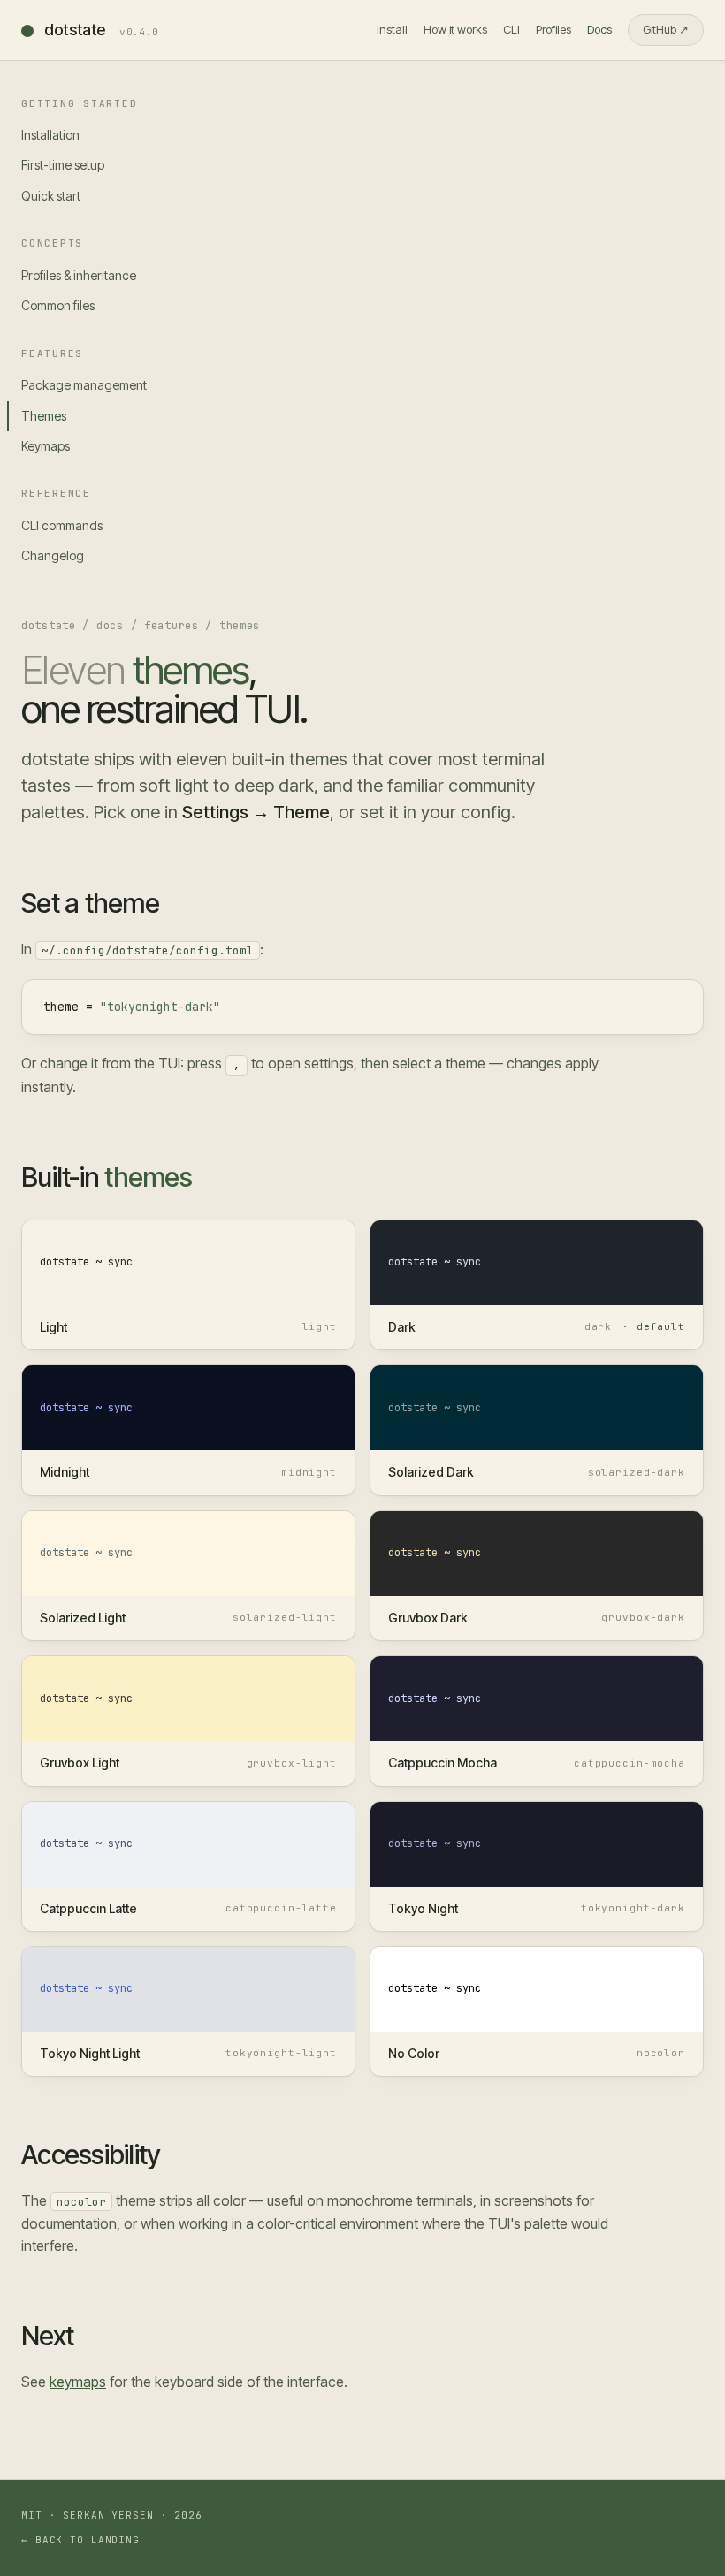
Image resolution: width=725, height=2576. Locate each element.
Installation (50, 135)
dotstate (102, 30)
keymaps (78, 2382)
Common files (58, 305)
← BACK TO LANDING (80, 2540)
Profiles (553, 29)
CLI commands (62, 525)
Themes (44, 416)
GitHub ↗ (666, 29)
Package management (84, 385)
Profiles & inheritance (79, 275)
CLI (511, 29)
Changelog (53, 555)
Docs (599, 29)
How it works (455, 29)
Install (392, 29)
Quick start (51, 196)
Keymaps (46, 446)
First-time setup (63, 165)
